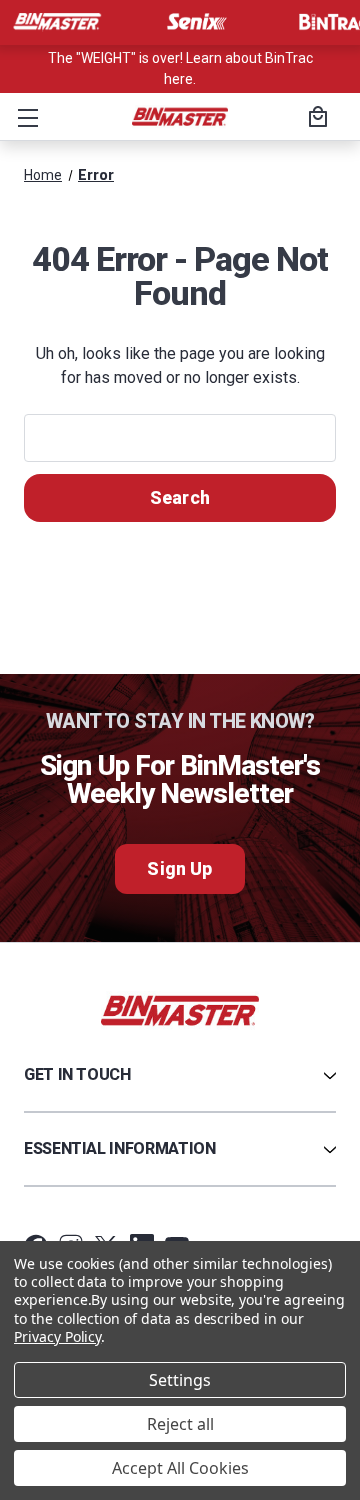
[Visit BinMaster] (57, 22)
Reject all (180, 1424)
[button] (24, 117)
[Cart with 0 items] (315, 119)
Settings (180, 1380)
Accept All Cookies (180, 1468)
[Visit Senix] (195, 22)
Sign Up (179, 868)
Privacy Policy (57, 1336)
